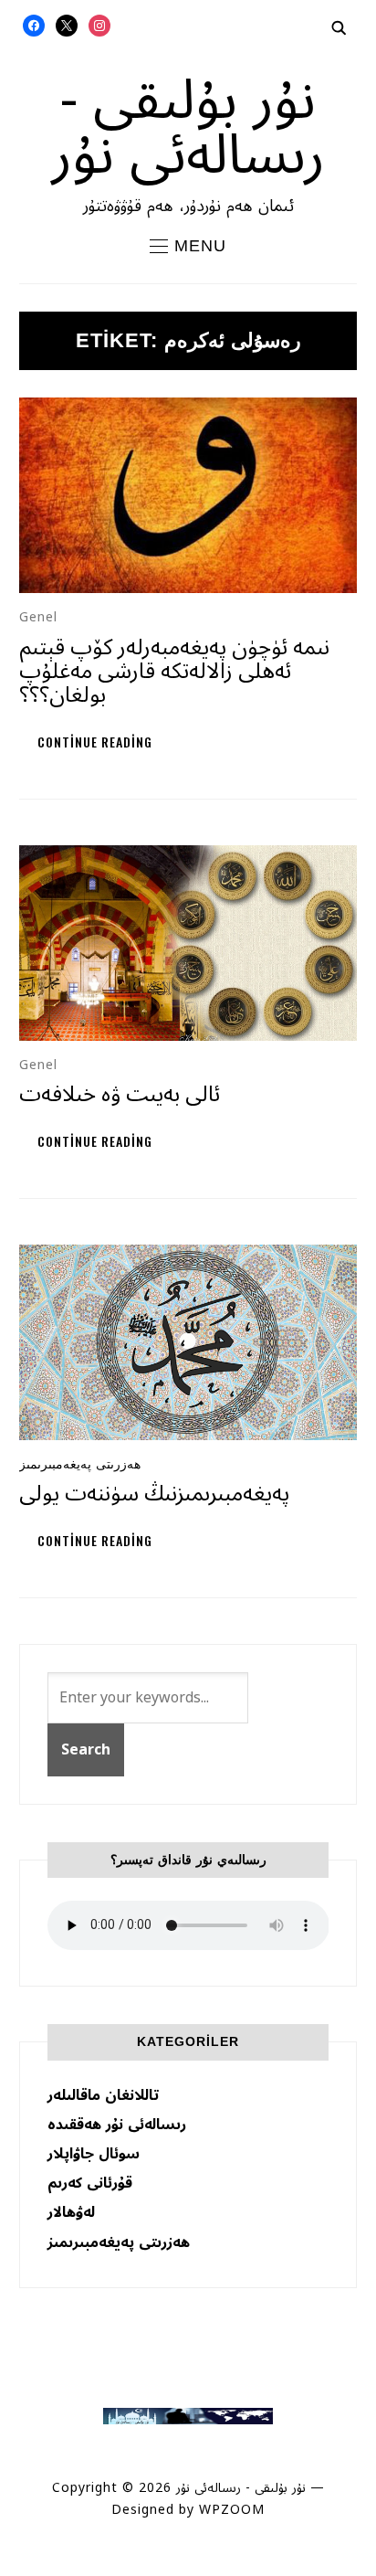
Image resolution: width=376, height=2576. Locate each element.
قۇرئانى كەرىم (90, 2183)
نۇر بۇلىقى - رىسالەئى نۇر (188, 128)
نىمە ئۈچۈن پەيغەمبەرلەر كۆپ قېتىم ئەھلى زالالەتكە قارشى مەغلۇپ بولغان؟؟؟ (174, 672)
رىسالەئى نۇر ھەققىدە (117, 2125)
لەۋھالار (71, 2212)
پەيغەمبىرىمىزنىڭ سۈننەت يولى (154, 1494)
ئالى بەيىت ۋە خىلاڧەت (120, 1094)
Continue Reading (95, 742)
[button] (188, 246)
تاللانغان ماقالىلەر (103, 2095)
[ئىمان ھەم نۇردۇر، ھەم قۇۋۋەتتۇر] (188, 2417)
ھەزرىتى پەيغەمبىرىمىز (80, 1464)
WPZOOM (232, 2510)
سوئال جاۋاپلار (94, 2154)
